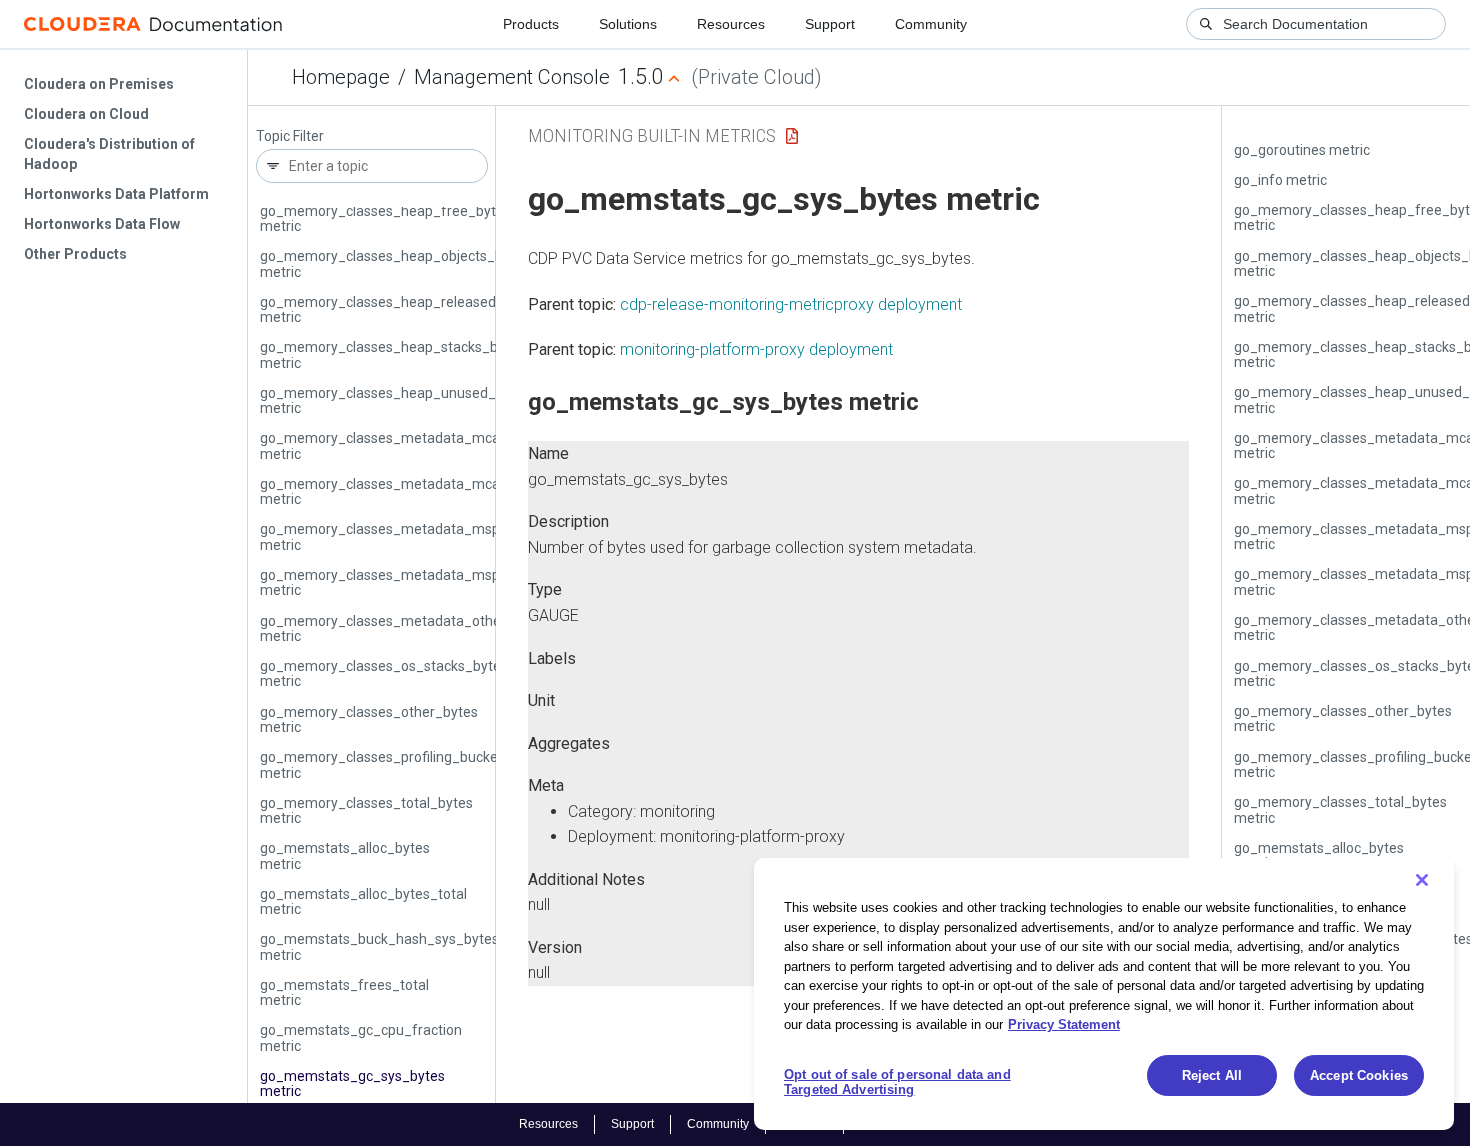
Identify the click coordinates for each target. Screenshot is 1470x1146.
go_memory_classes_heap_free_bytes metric (385, 218)
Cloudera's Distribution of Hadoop (109, 154)
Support (830, 24)
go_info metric (1280, 180)
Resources (731, 24)
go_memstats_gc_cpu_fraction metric (361, 1037)
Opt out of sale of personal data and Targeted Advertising (897, 1082)
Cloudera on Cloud (86, 114)
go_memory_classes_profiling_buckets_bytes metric (406, 764)
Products (531, 24)
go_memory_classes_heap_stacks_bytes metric (392, 354)
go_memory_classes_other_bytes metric (369, 719)
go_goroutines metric (1302, 150)
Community (931, 24)
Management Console (512, 77)
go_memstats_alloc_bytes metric (345, 855)
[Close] (1422, 880)
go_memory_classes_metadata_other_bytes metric (404, 628)
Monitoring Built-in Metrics (652, 135)
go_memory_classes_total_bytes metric (366, 810)
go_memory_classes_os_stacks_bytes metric (384, 673)
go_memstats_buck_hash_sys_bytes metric (379, 946)
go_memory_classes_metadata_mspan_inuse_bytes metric (430, 582)
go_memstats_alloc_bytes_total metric (363, 901)
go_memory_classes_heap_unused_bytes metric (395, 400)
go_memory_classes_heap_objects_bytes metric (395, 263)
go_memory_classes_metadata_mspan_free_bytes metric (427, 536)
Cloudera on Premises (99, 84)
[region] (1104, 994)
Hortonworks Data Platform (116, 194)
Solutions (628, 24)
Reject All (1212, 1075)
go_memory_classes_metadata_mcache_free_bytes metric (430, 445)
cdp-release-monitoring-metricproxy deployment (791, 304)
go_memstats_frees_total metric (344, 992)
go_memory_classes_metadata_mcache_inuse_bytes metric (434, 491)
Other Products (75, 254)
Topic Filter (290, 136)
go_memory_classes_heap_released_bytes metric (399, 309)
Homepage (341, 77)
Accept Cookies (1359, 1075)
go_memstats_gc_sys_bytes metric (352, 1083)
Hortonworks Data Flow (102, 224)
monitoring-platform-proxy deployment (756, 349)
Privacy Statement (1064, 1024)
